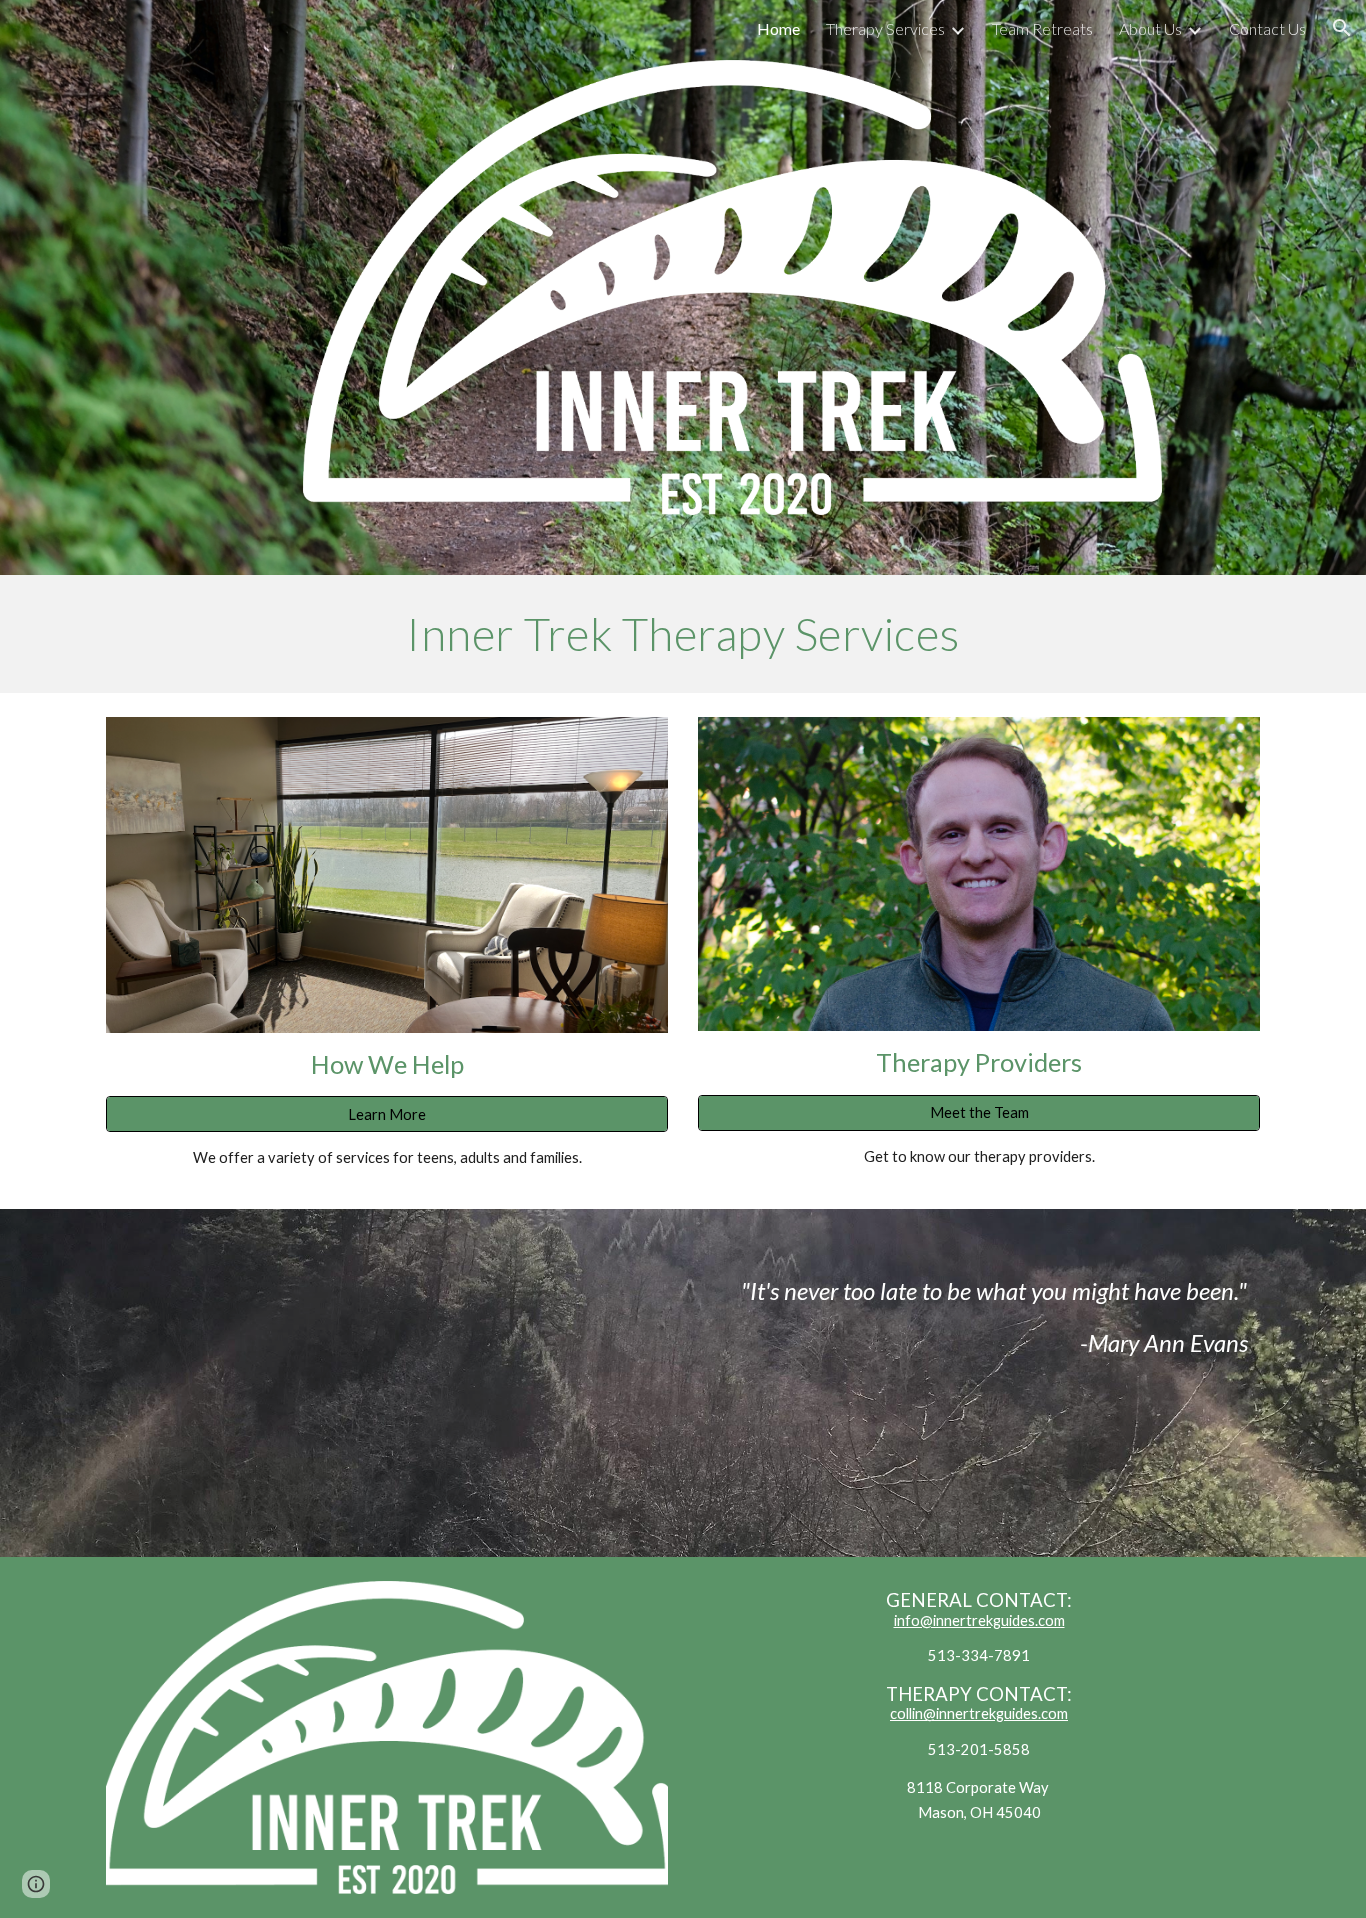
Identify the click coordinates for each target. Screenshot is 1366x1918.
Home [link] (778, 28)
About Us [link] (1150, 28)
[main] (683, 634)
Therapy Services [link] (885, 28)
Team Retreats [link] (1042, 28)
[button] (1342, 28)
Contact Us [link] (1267, 28)
